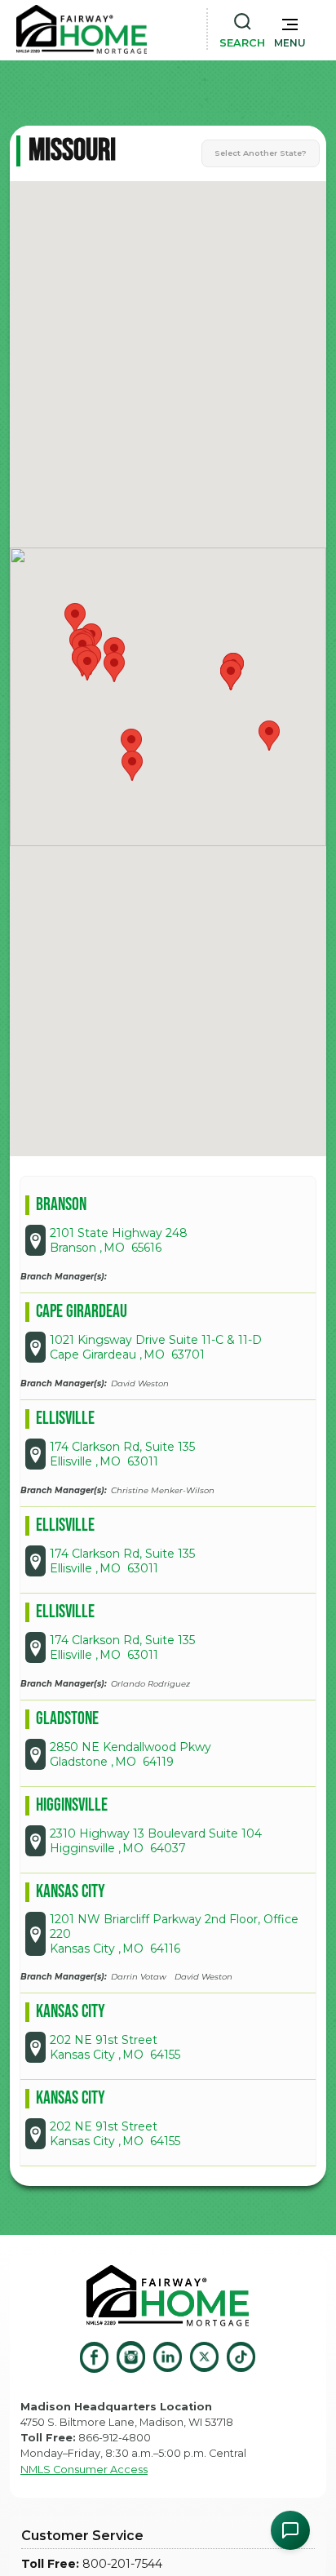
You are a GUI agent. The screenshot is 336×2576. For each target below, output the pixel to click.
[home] (82, 29)
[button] (290, 29)
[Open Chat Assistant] (290, 2530)
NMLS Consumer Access (84, 2470)
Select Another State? (261, 153)
